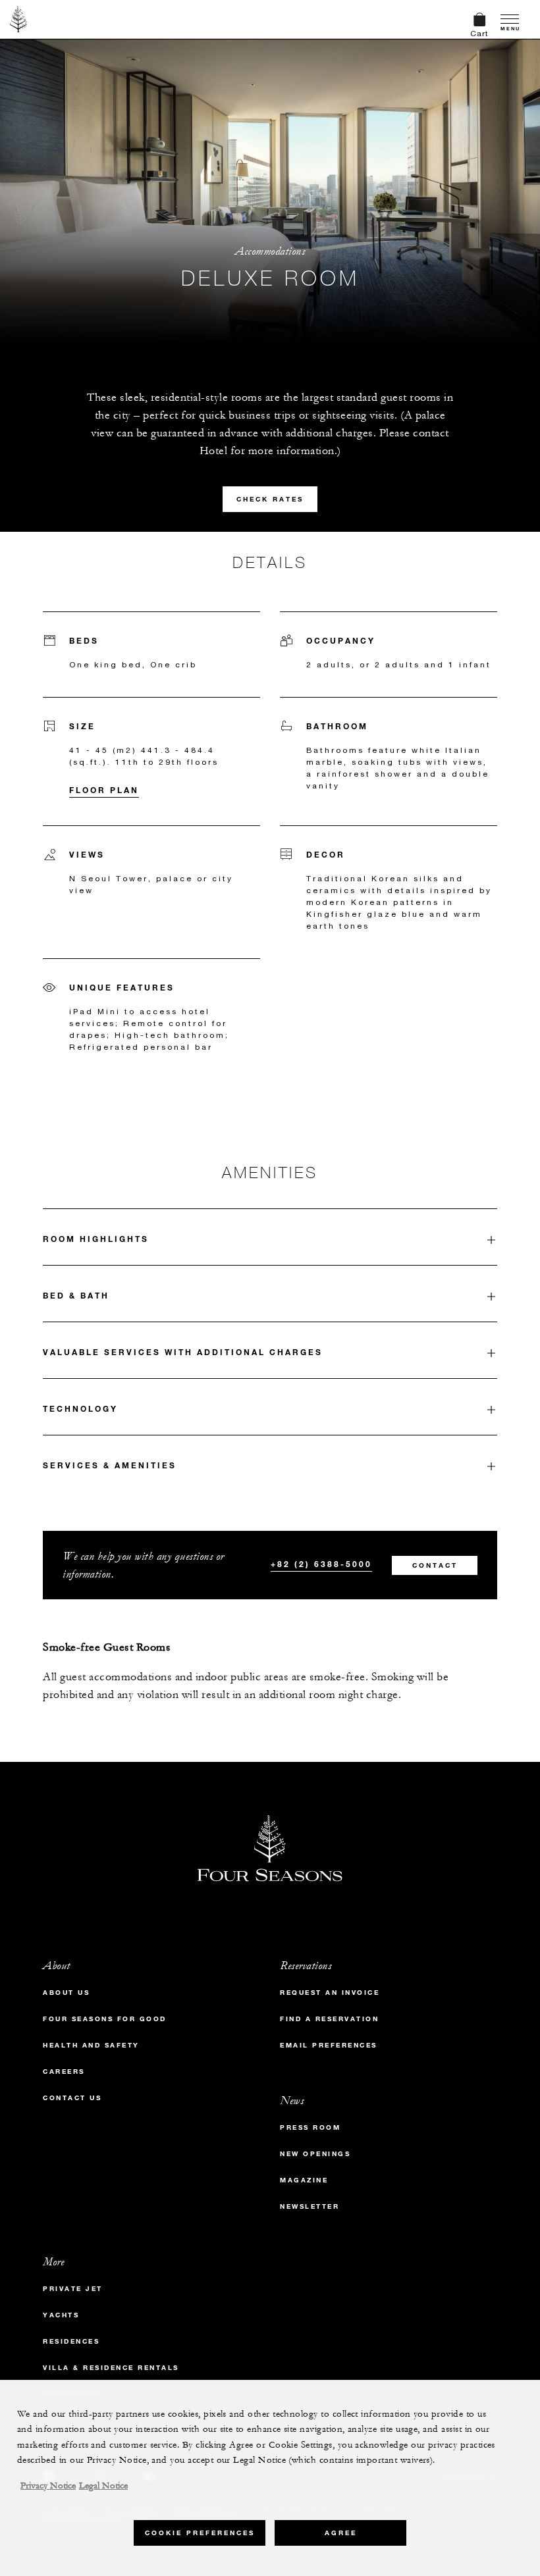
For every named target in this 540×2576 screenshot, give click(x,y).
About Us (66, 1993)
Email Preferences (329, 2045)
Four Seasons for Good (105, 2019)
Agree (341, 2533)
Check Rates (270, 499)
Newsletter (310, 2206)
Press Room (310, 2127)
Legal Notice (103, 2486)
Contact (435, 1565)
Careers (64, 2072)
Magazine (304, 2180)
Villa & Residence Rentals (111, 2368)
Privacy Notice (48, 2486)
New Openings (315, 2154)
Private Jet (73, 2289)
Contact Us (72, 2098)
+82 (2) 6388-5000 (321, 1564)
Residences (71, 2341)
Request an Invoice (330, 1993)
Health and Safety (91, 2045)
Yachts (61, 2315)
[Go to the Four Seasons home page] (19, 19)
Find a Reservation (329, 2019)
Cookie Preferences (200, 2533)
